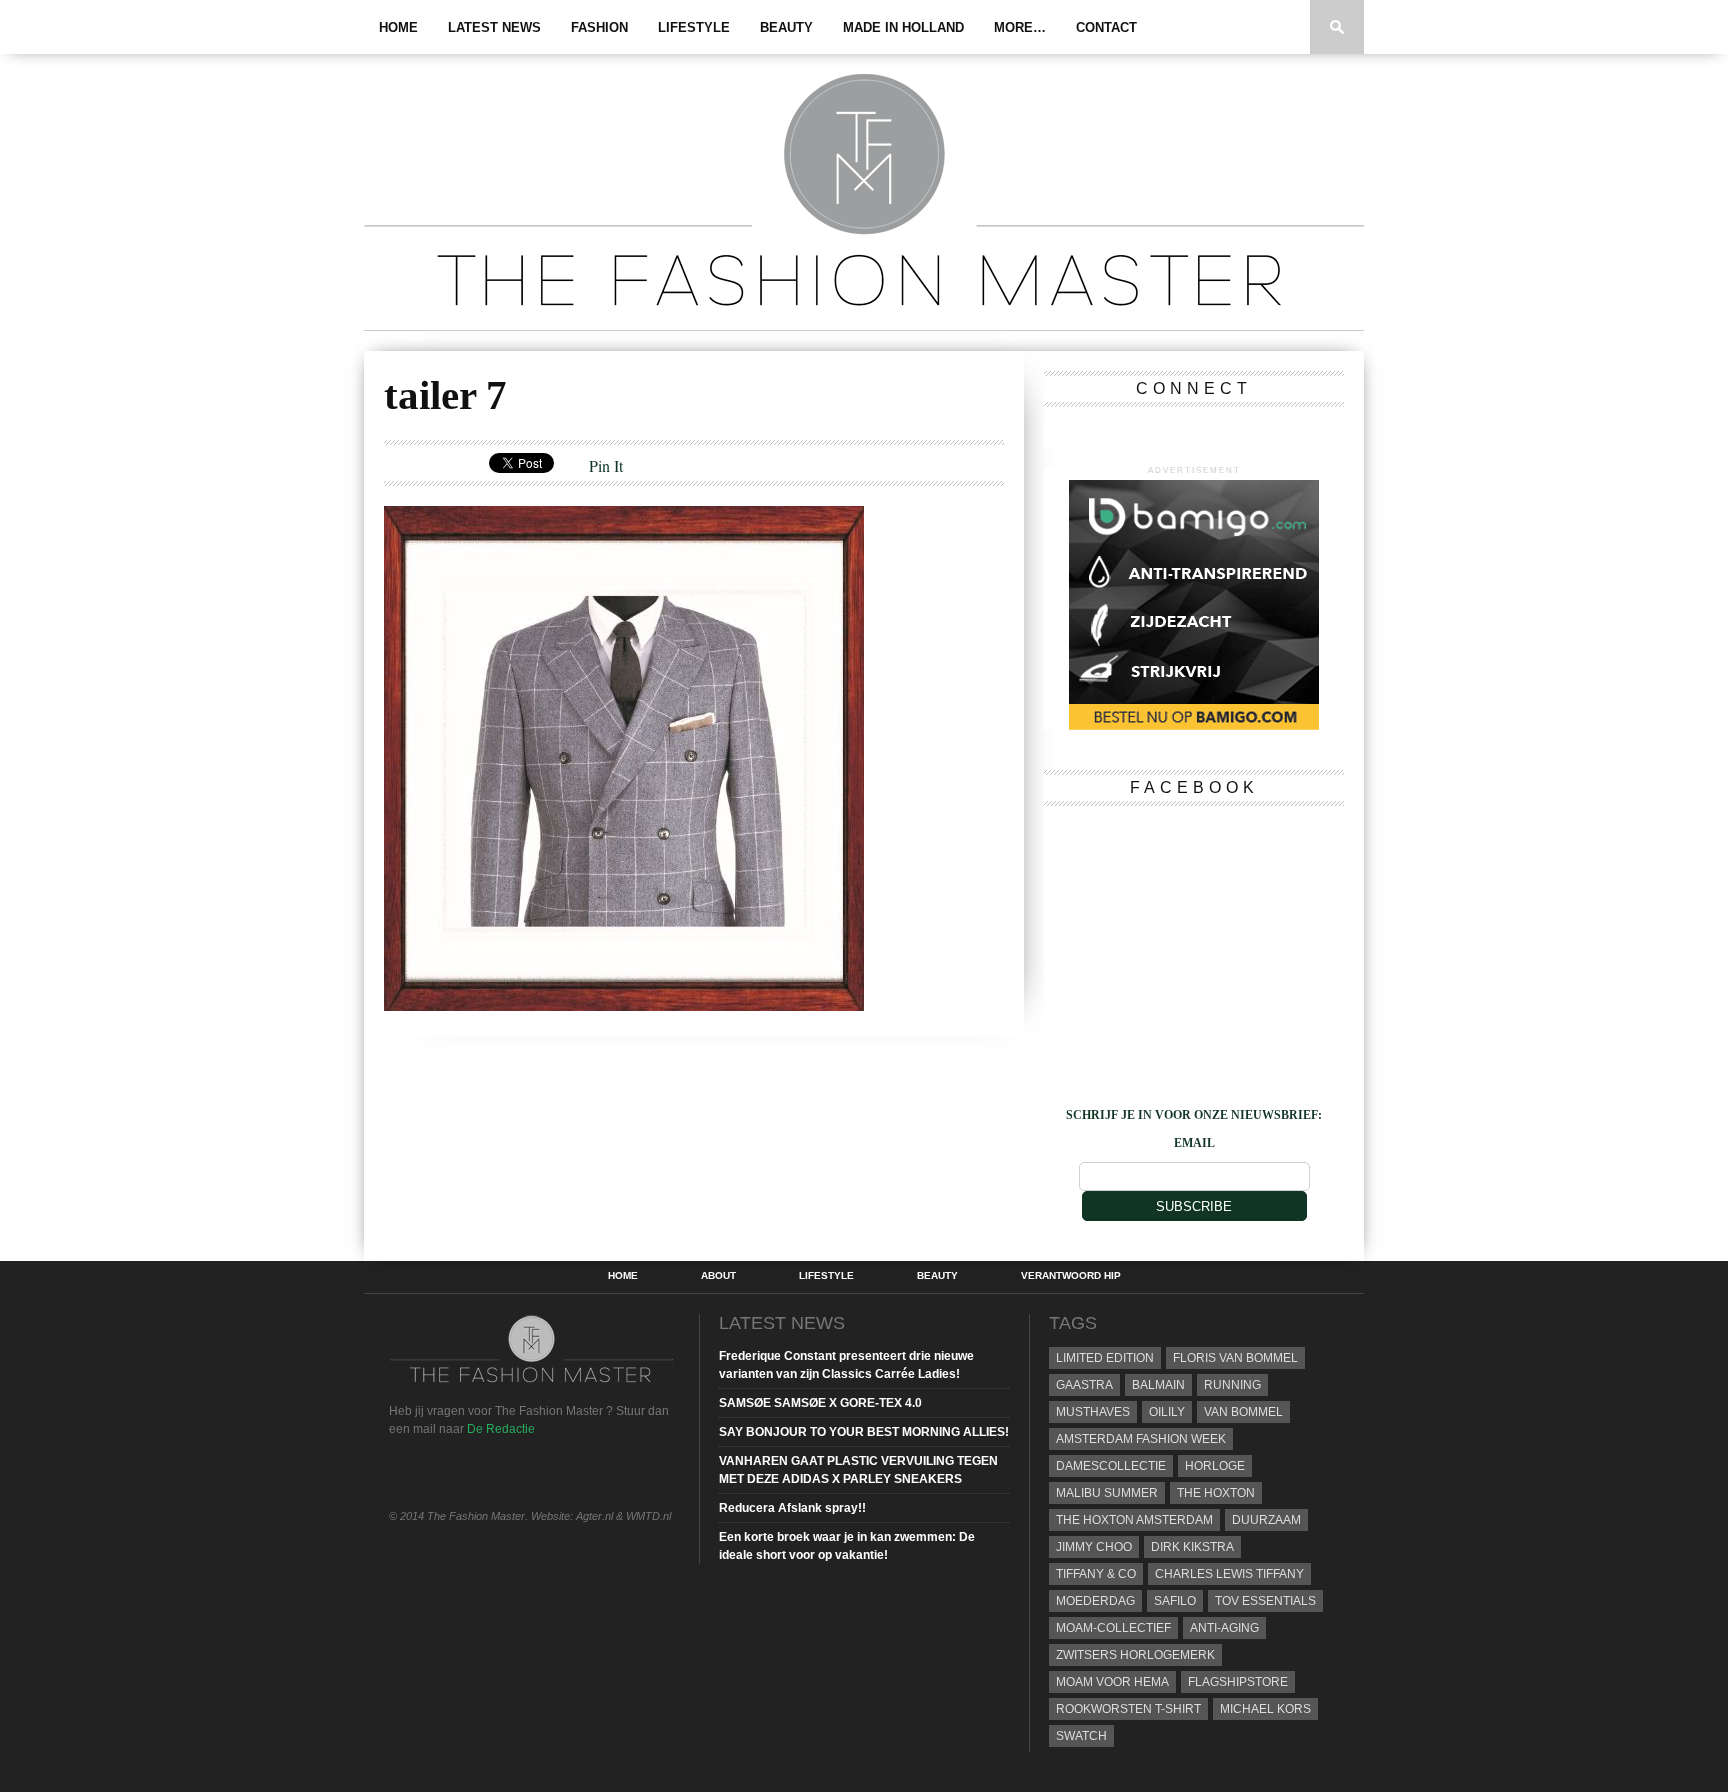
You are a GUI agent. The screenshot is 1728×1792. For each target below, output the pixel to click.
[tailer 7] (624, 1004)
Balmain (1158, 1385)
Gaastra (1084, 1385)
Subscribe (1194, 1206)
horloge (1215, 1466)
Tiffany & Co (1096, 1574)
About (718, 1276)
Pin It (606, 465)
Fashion (599, 27)
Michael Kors (1265, 1709)
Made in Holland (903, 27)
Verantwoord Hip (1071, 1276)
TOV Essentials (1265, 1601)
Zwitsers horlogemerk (1135, 1655)
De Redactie (501, 1429)
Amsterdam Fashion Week (1141, 1439)
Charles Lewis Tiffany (1229, 1574)
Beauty (786, 27)
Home (398, 27)
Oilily (1167, 1412)
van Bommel (1243, 1412)
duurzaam (1266, 1520)
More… (1020, 27)
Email (1194, 1143)
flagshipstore (1238, 1682)
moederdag (1095, 1601)
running (1232, 1385)
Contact (1106, 27)
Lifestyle (694, 27)
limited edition (1105, 1358)
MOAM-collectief (1113, 1628)
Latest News (494, 27)
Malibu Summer (1107, 1493)
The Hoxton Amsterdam (1134, 1520)
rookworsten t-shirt (1128, 1709)
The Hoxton (1216, 1493)
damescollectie (1111, 1466)
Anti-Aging (1224, 1628)
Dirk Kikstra (1192, 1547)
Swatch (1081, 1736)
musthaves (1093, 1412)
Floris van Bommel (1235, 1358)
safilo (1175, 1601)
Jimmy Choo (1094, 1547)
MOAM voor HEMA (1112, 1682)
